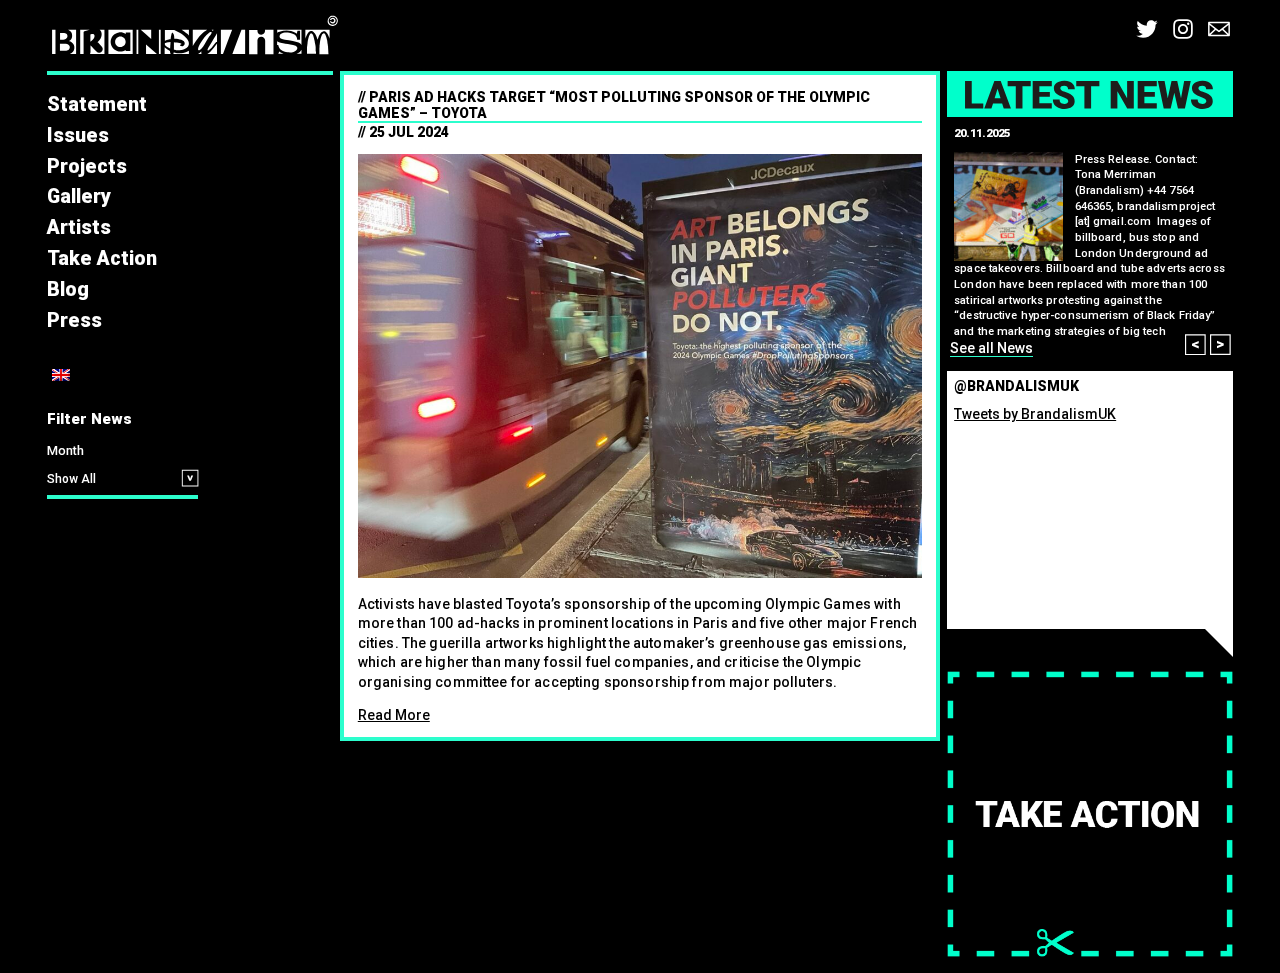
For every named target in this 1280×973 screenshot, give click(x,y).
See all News (991, 348)
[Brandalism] (195, 40)
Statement (97, 104)
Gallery (79, 196)
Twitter (1147, 29)
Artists (79, 227)
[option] (1090, 239)
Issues (78, 135)
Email (1219, 29)
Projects (87, 166)
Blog (68, 289)
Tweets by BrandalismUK (1035, 414)
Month (65, 450)
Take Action (102, 258)
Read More (394, 715)
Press (74, 320)
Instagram (1183, 29)
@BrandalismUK (1016, 386)
